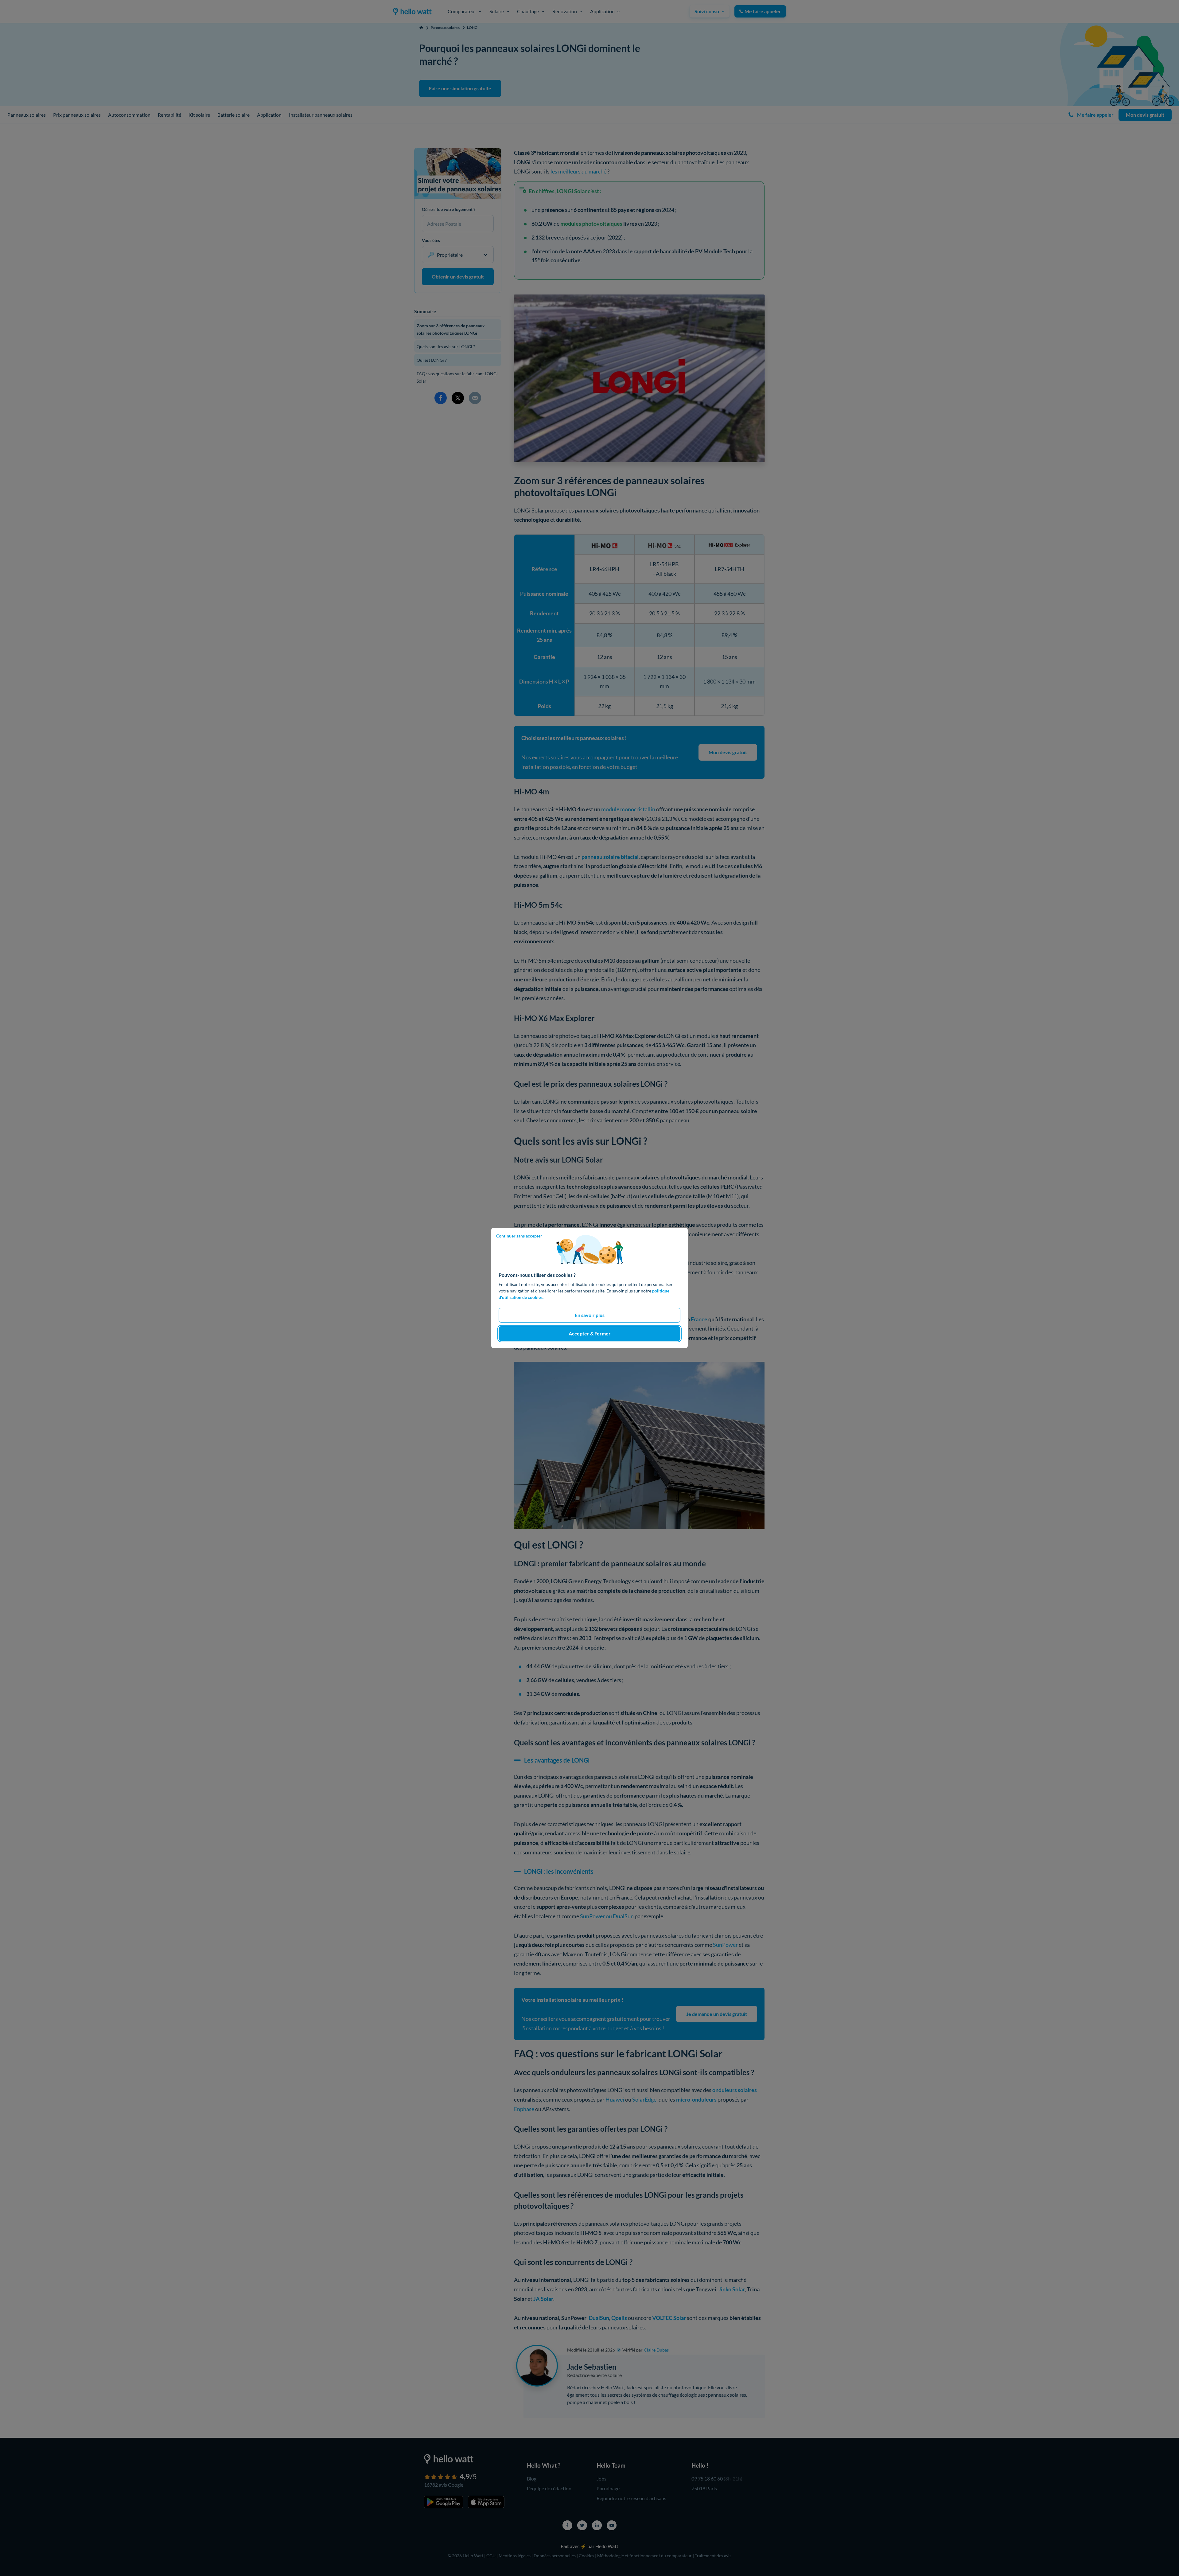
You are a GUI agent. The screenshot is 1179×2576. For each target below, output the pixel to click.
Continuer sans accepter (519, 1236)
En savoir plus (590, 1315)
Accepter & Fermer (590, 1333)
